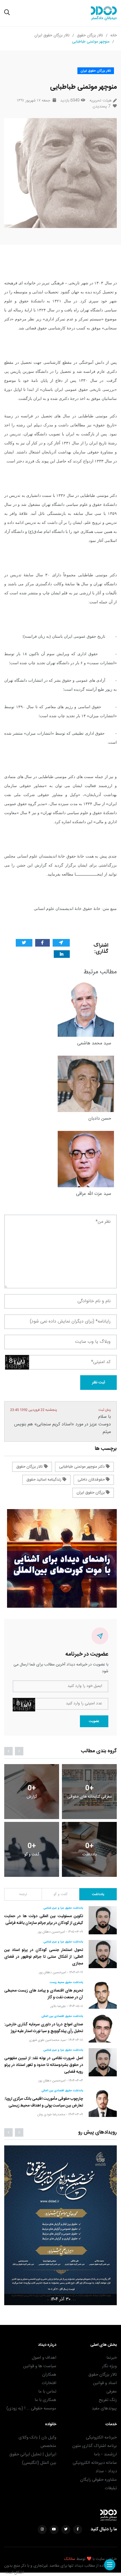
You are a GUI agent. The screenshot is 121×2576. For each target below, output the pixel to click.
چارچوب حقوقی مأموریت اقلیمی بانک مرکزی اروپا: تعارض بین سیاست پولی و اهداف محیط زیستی (44, 2102)
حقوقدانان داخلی (92, 1480)
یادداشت (98, 1894)
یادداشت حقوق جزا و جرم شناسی (63, 1908)
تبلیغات (111, 2488)
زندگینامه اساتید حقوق (44, 1480)
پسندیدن (101, 107)
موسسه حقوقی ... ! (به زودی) (31, 2408)
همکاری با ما (45, 2400)
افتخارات (49, 2383)
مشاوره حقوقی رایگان (98, 2480)
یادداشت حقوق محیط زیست (66, 1983)
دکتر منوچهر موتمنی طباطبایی (82, 1467)
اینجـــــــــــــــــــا (89, 874)
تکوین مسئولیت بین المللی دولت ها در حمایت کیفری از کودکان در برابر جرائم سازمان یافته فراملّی (44, 1920)
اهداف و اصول (44, 2358)
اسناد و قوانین (105, 2383)
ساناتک (70, 2559)
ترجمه (23, 1894)
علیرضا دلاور (58, 2006)
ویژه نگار (109, 2366)
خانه (114, 36)
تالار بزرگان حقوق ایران (52, 36)
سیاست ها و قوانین (40, 2366)
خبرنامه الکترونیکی (101, 2437)
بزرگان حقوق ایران (91, 1493)
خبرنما (112, 2358)
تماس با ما (47, 2392)
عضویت (94, 1721)
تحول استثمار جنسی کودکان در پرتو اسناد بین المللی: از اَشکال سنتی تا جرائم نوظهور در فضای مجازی (44, 1957)
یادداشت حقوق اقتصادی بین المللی (62, 2016)
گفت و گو (60, 1894)
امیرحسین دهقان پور (51, 1932)
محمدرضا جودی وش (51, 2114)
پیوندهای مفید (104, 2408)
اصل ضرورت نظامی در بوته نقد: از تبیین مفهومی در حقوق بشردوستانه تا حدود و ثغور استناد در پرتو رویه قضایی (44, 2065)
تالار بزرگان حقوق (90, 36)
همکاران (49, 2375)
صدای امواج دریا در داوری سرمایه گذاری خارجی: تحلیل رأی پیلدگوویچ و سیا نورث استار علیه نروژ (44, 2028)
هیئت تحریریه (100, 101)
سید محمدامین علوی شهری (47, 2040)
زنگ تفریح (108, 2400)
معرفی (112, 2392)
